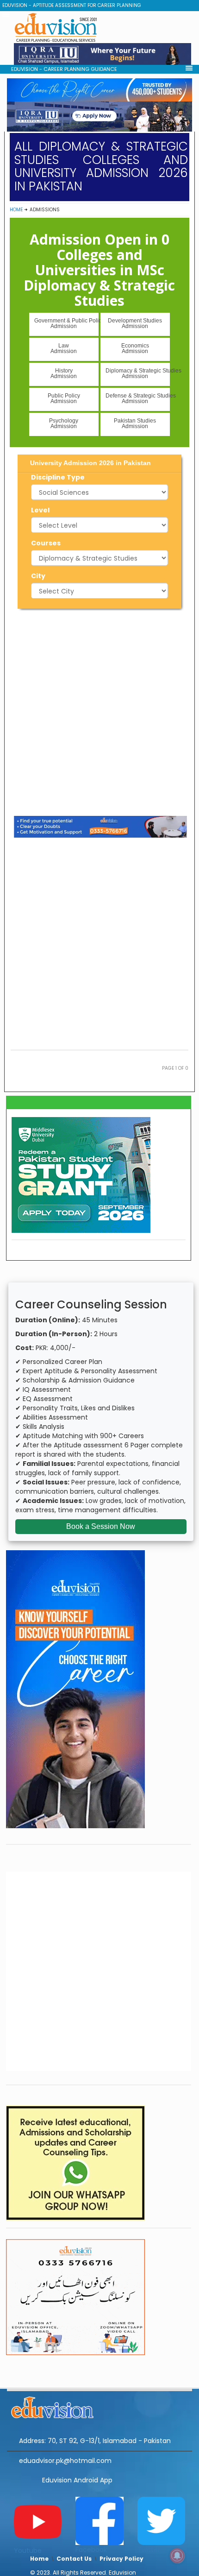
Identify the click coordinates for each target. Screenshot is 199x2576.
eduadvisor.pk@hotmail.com (65, 2461)
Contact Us (74, 2559)
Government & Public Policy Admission (66, 323)
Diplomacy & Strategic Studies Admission (138, 373)
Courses (46, 543)
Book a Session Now (101, 1526)
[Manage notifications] (177, 2556)
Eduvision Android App (77, 2480)
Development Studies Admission (135, 323)
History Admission (64, 373)
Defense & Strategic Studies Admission (138, 398)
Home (16, 210)
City (38, 576)
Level (40, 510)
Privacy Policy (121, 2559)
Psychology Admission (64, 423)
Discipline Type (58, 477)
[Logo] (99, 2406)
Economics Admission (135, 348)
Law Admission (64, 348)
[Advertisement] (99, 711)
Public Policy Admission (64, 398)
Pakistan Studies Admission (135, 423)
